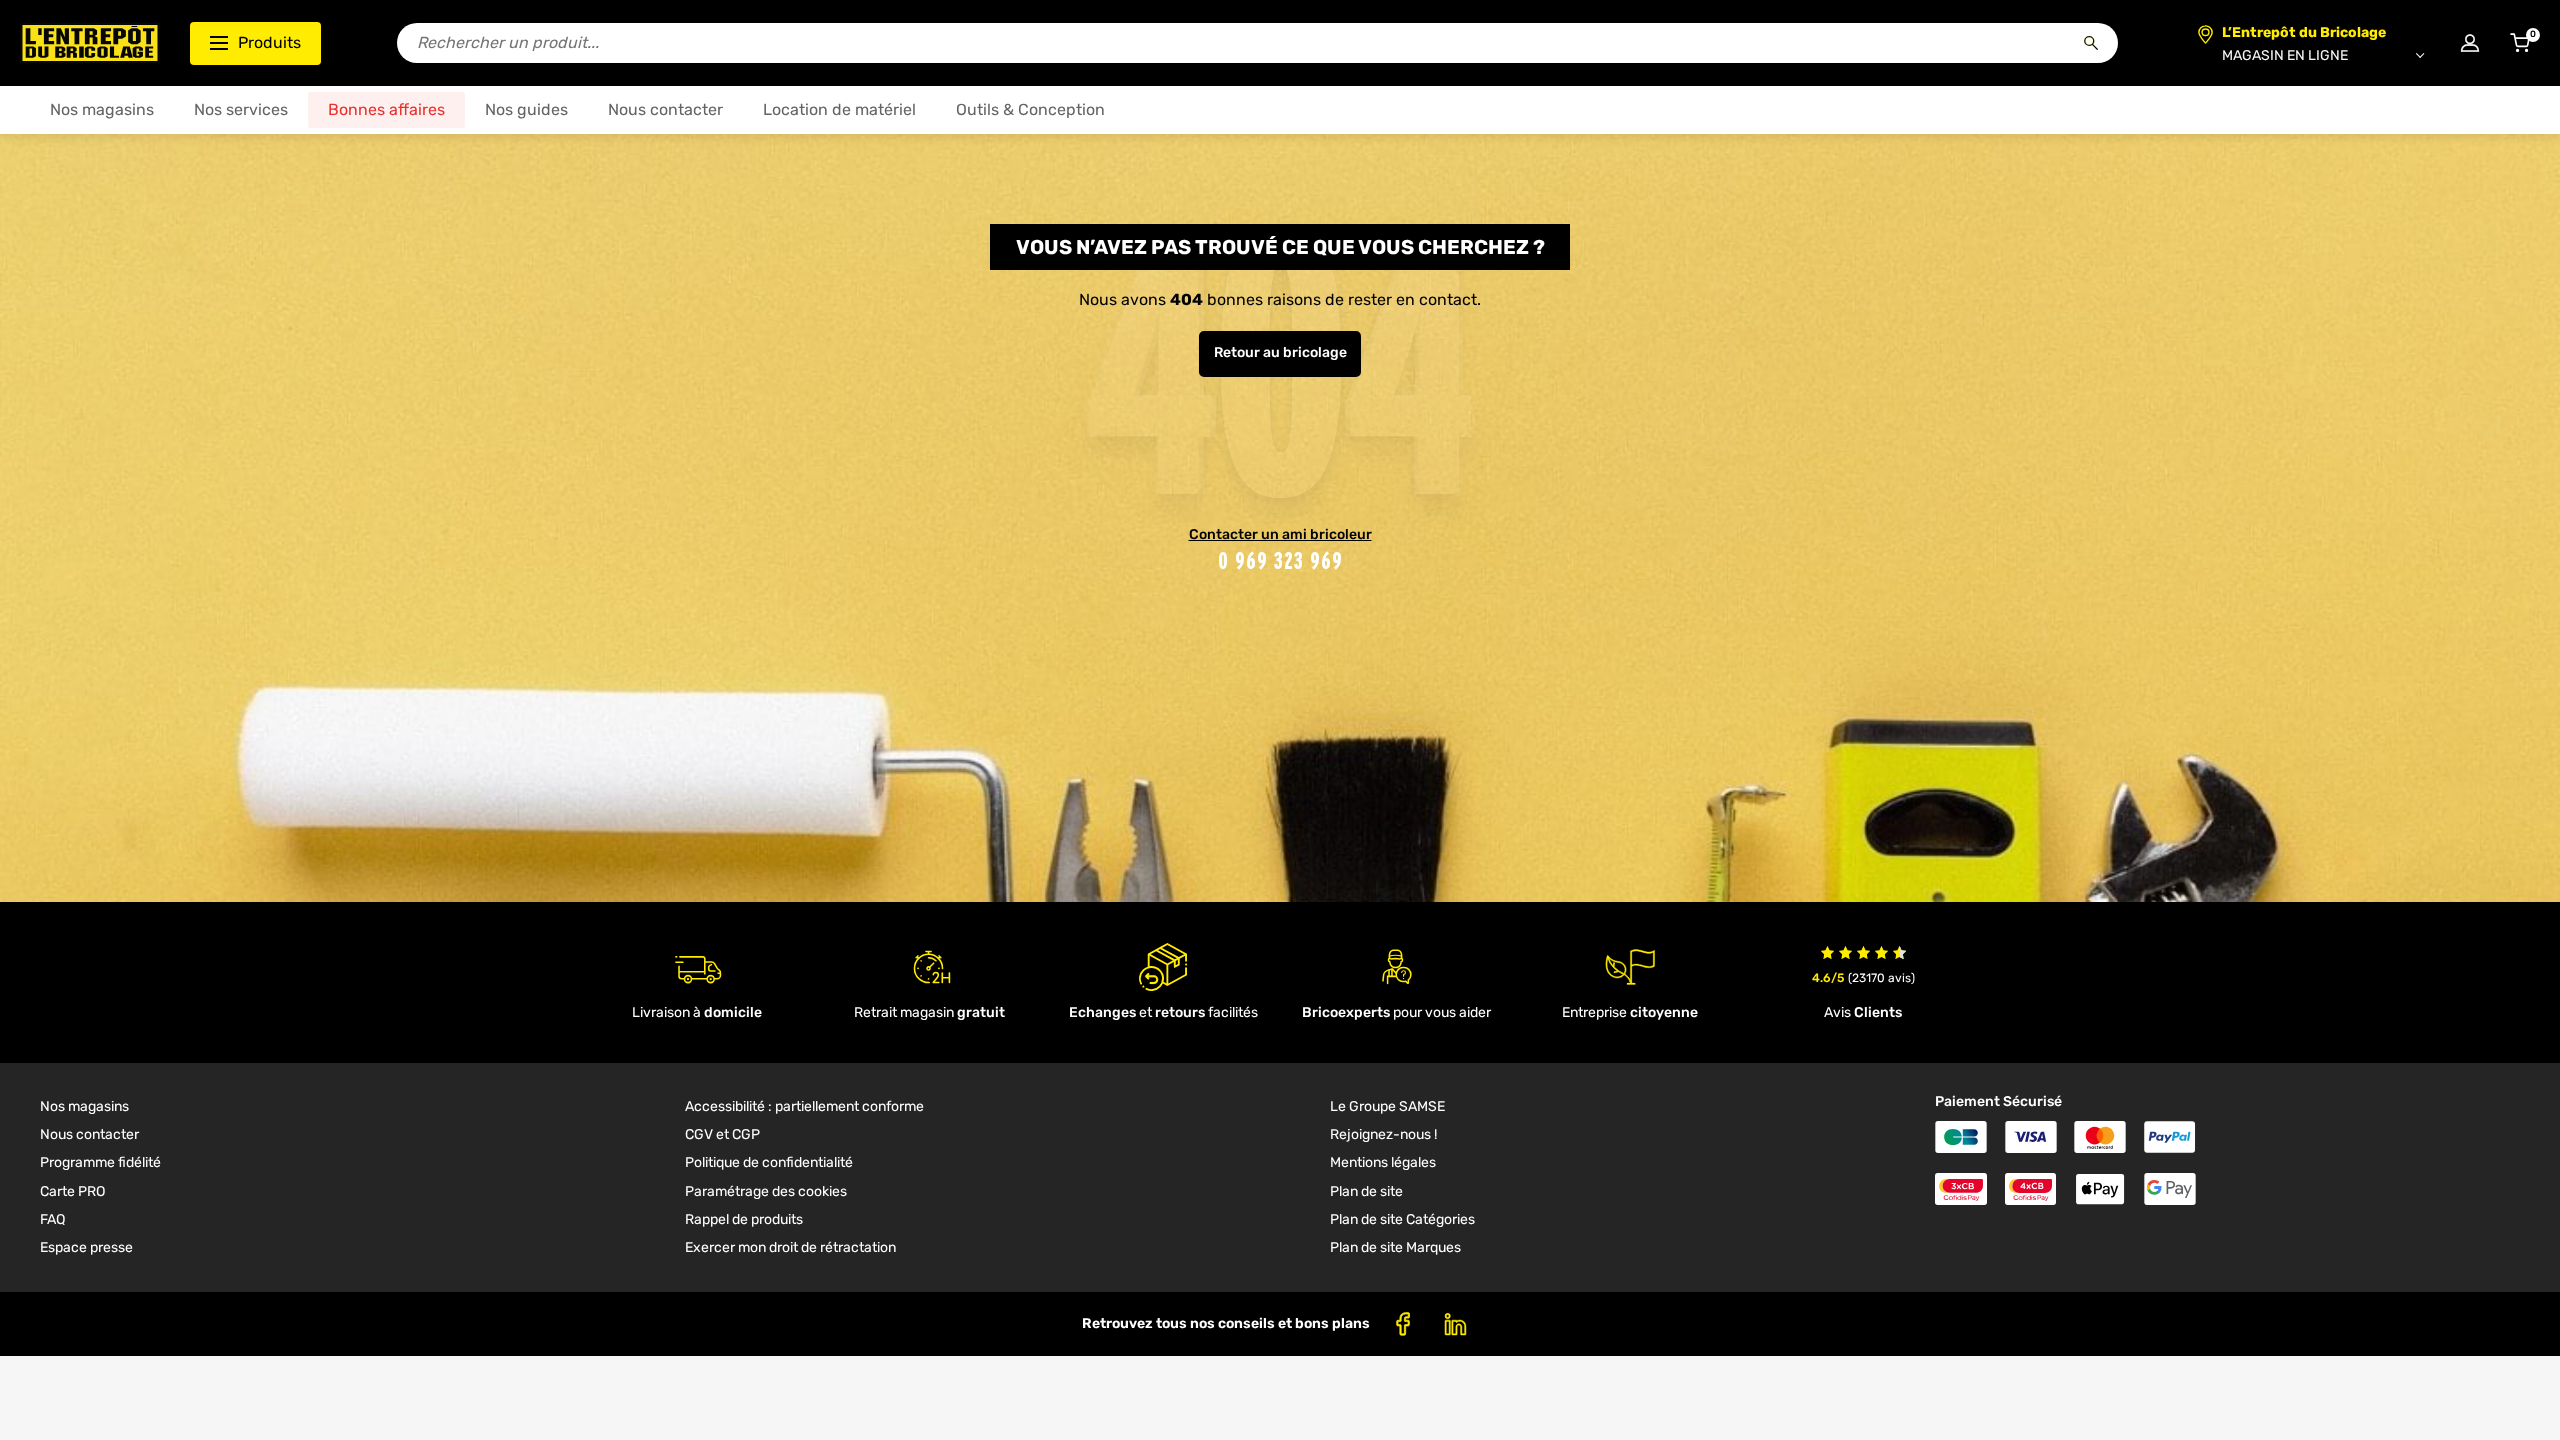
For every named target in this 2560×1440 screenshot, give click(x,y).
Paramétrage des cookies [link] (766, 1191)
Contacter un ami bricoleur (1280, 534)
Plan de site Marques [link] (1395, 1247)
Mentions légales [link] (1383, 1162)
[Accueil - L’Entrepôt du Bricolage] (90, 43)
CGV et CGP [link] (722, 1134)
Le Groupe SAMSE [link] (1387, 1106)
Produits (269, 42)
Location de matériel (839, 109)
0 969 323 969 (1280, 560)
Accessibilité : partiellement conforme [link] (804, 1106)
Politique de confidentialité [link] (769, 1162)
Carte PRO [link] (72, 1191)
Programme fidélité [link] (100, 1162)
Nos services (241, 109)
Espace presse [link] (86, 1247)
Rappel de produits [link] (744, 1219)
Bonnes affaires (386, 109)
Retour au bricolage (1280, 352)
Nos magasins (102, 109)
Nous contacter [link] (89, 1134)
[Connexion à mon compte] (2470, 43)
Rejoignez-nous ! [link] (1383, 1134)
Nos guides (526, 109)
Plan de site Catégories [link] (1402, 1219)
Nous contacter (665, 109)
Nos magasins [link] (84, 1106)
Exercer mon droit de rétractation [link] (790, 1247)
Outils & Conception (1030, 109)
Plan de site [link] (1366, 1191)
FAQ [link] (52, 1219)
